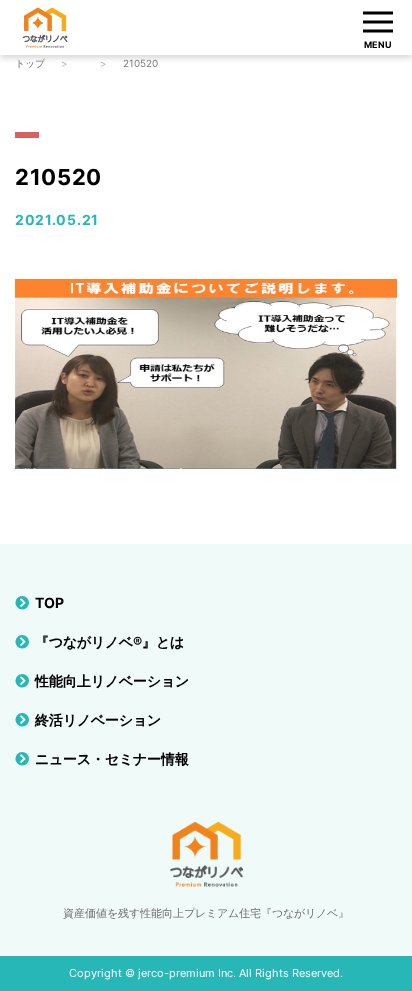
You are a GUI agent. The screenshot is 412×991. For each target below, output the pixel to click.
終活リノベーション (98, 719)
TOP (49, 602)
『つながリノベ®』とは (109, 641)
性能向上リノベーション (112, 680)
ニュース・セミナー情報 (112, 758)
